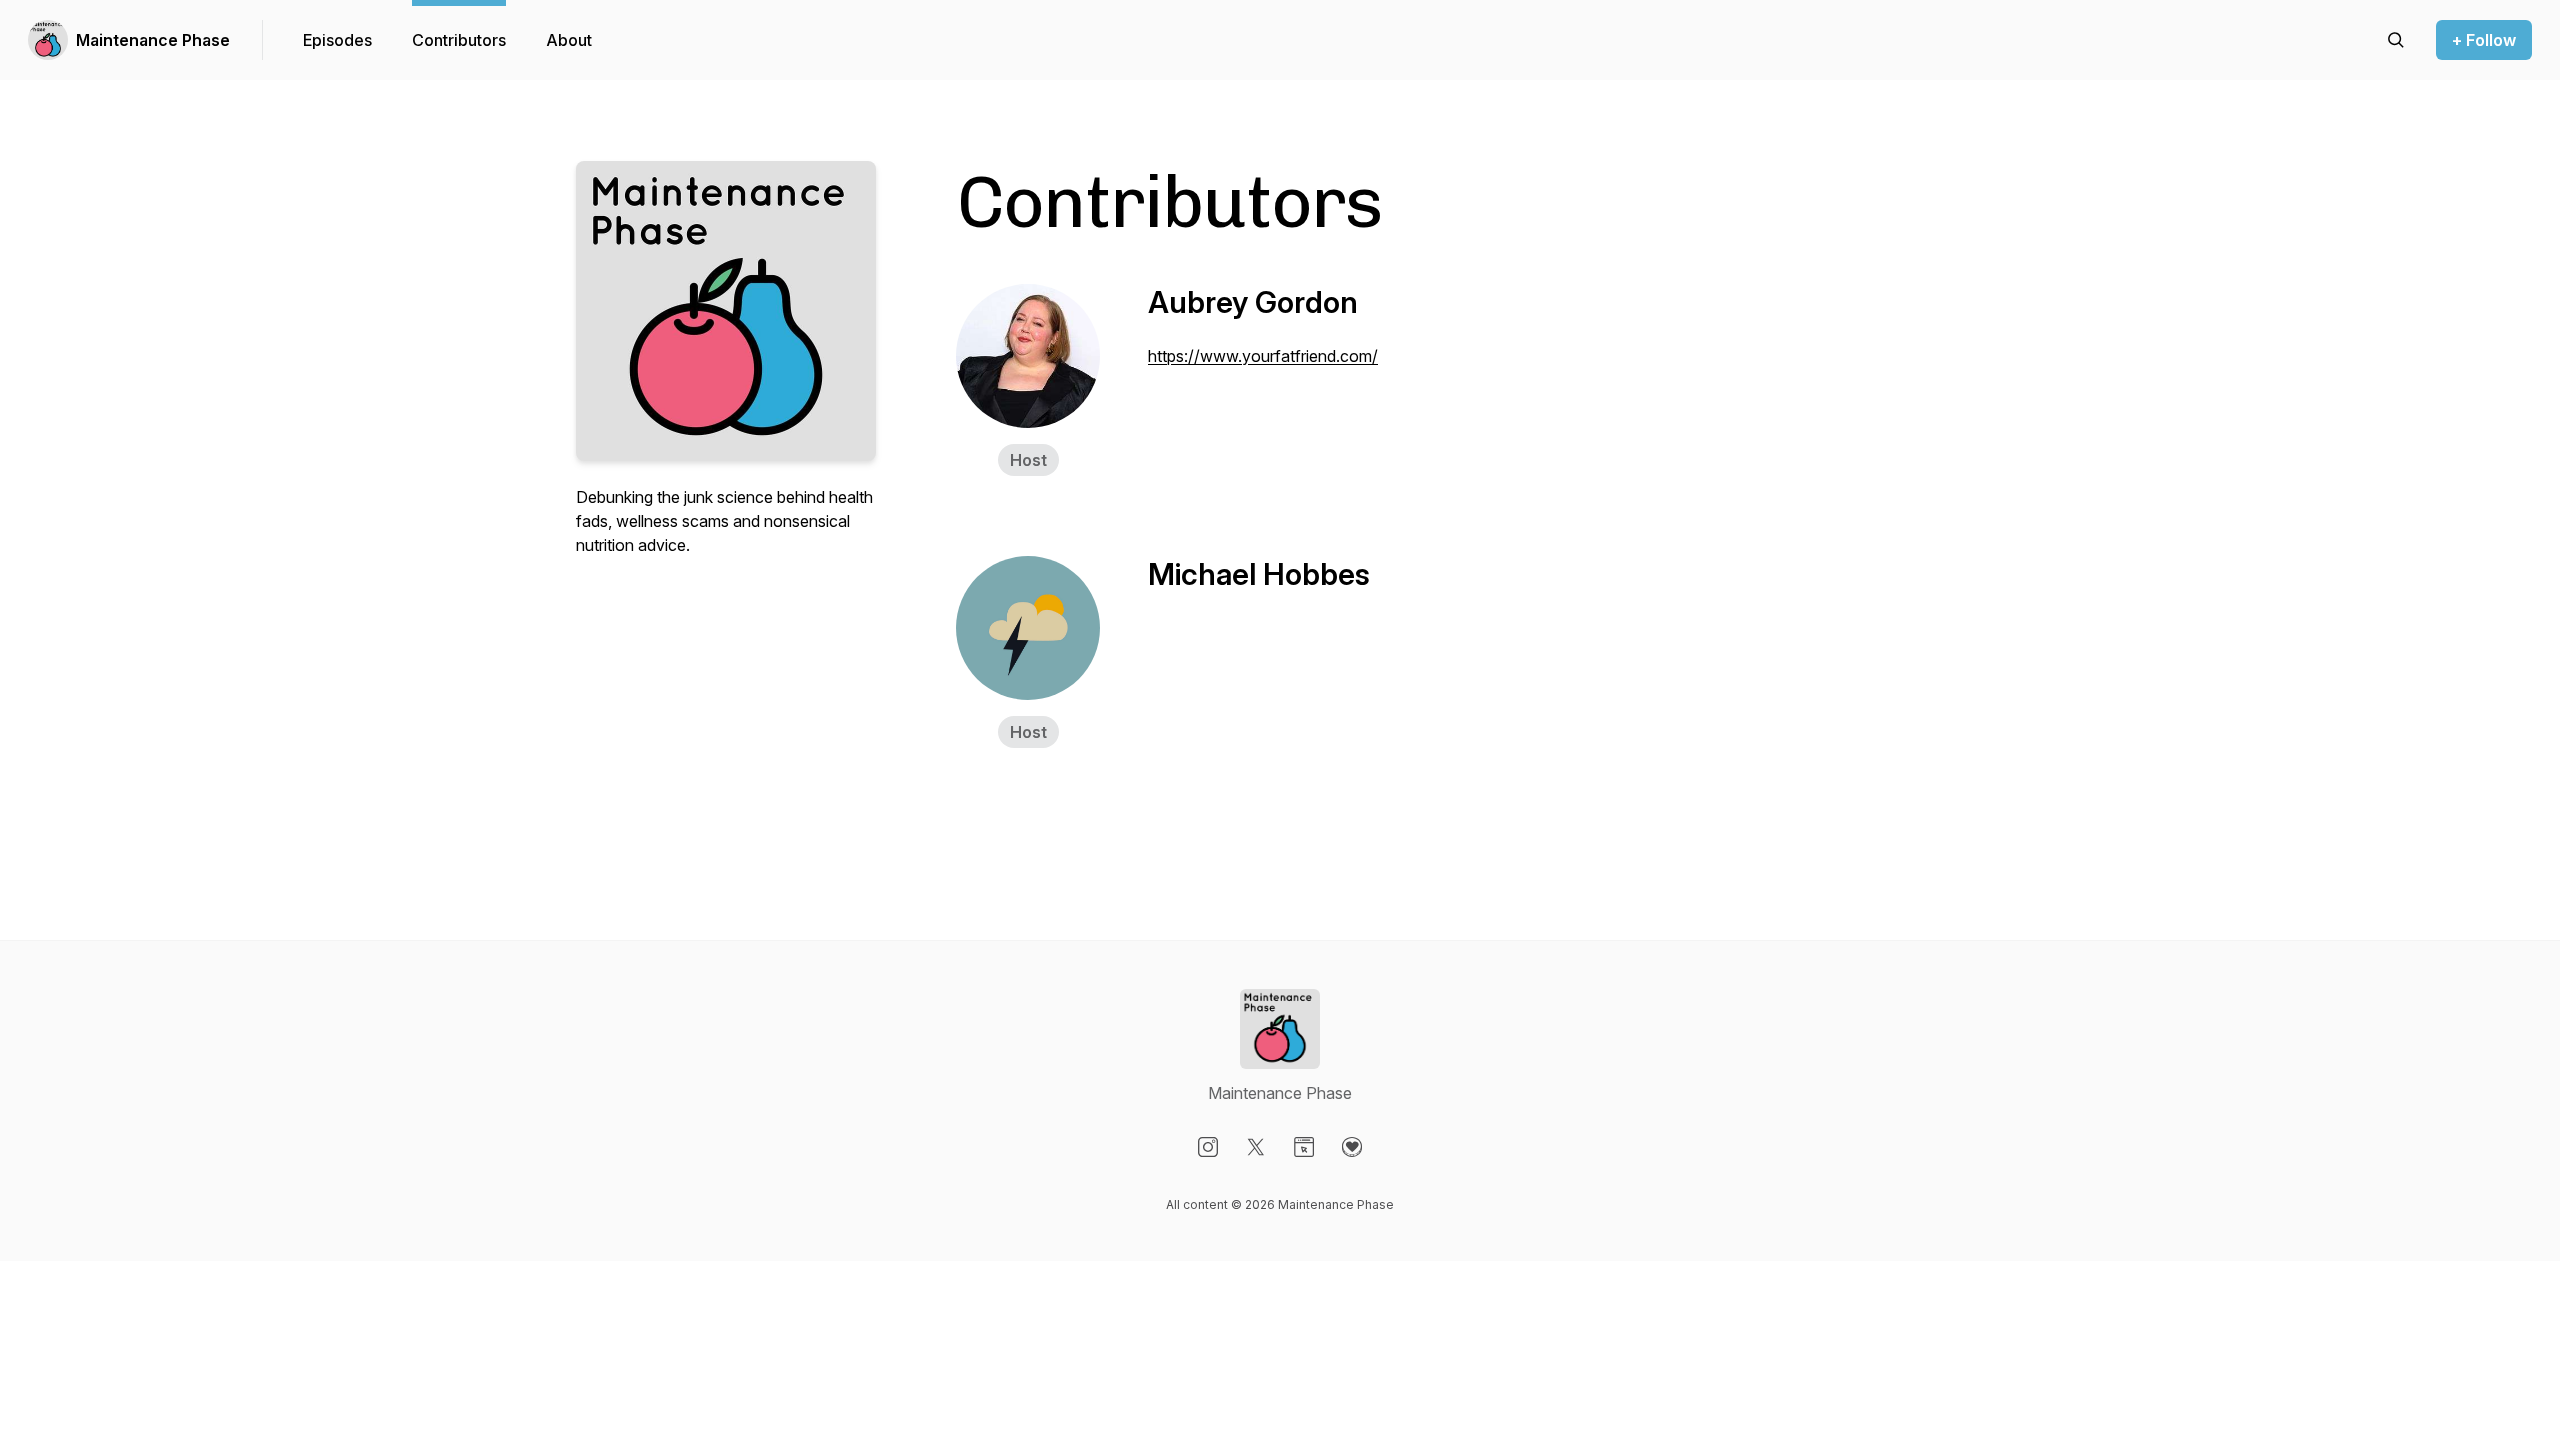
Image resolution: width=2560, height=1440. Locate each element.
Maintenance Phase (153, 40)
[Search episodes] (2396, 40)
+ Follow (2484, 40)
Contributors (459, 40)
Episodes (337, 40)
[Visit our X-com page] (1256, 1147)
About (569, 40)
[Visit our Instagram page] (1208, 1147)
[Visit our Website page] (1304, 1147)
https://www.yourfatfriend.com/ (1263, 356)
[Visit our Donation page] (1352, 1147)
